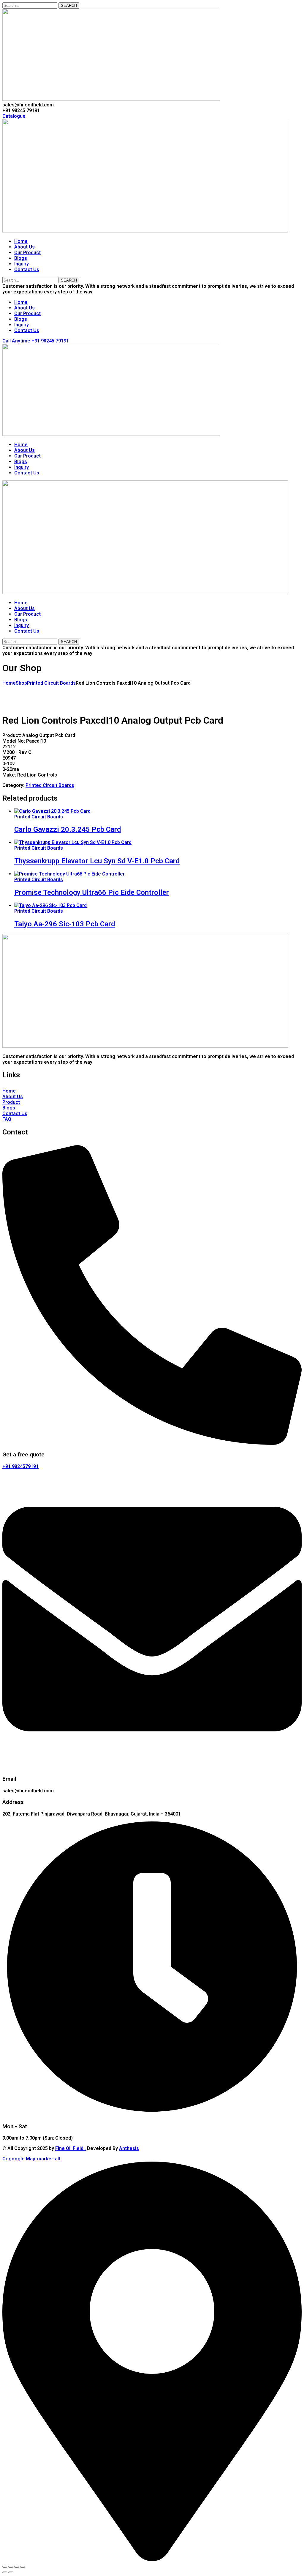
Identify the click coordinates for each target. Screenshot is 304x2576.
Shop (21, 683)
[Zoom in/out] (5, 2567)
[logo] (111, 99)
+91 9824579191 (20, 1466)
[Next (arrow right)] (11, 2572)
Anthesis (129, 2148)
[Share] (17, 2567)
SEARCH (69, 5)
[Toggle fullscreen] (11, 2567)
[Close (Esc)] (23, 2567)
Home (9, 683)
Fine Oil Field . (71, 2148)
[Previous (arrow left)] (5, 2572)
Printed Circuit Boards (51, 683)
